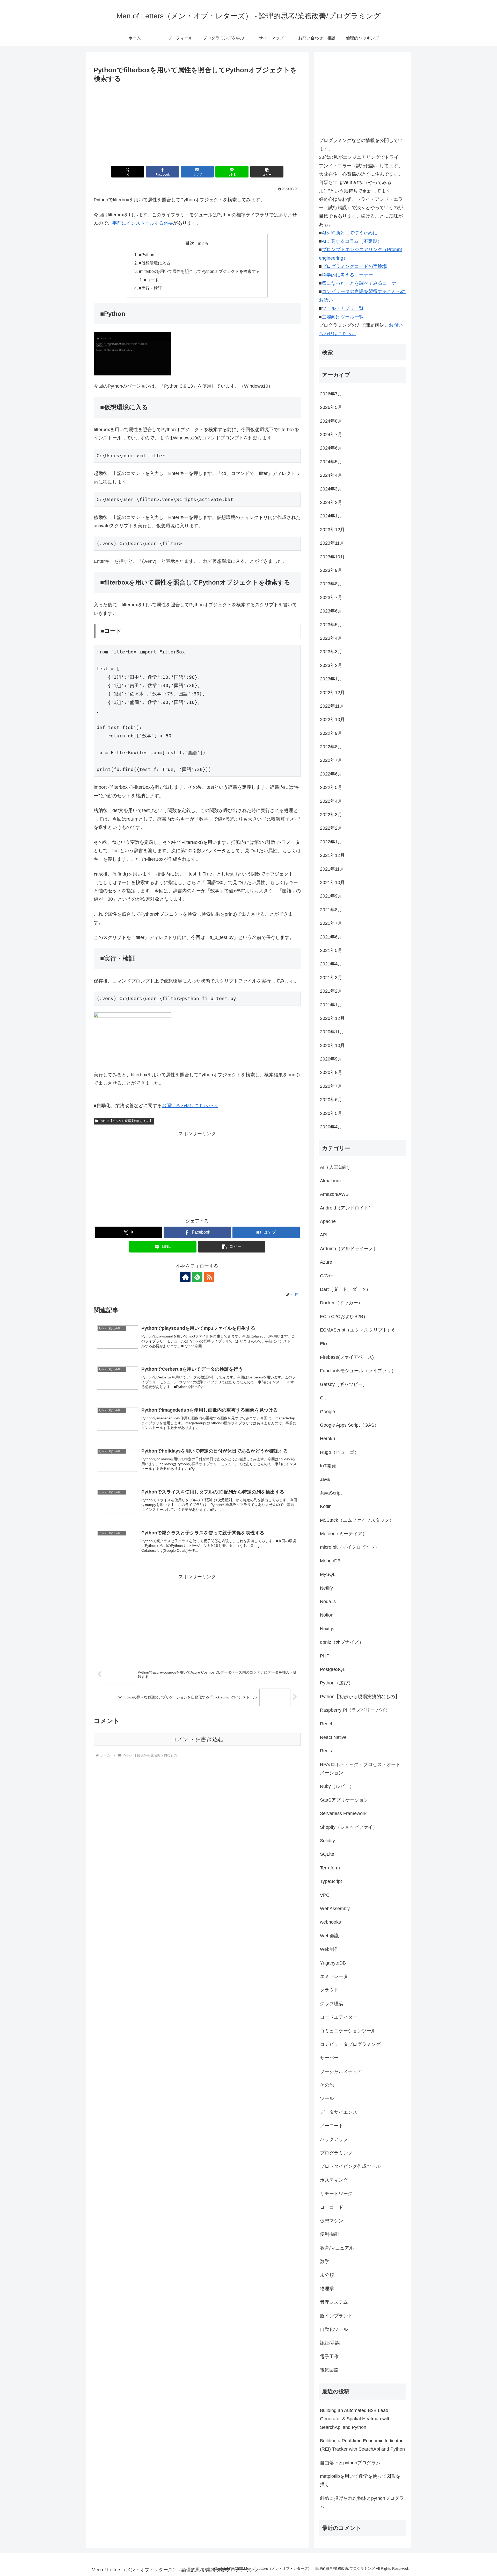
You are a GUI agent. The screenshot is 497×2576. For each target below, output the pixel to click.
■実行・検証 (150, 288)
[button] (267, 172)
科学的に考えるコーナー (347, 275)
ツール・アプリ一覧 (343, 308)
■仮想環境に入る (155, 263)
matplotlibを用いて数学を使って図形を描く (360, 2480)
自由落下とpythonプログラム (350, 2463)
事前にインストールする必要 (143, 223)
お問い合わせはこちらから (190, 1106)
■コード (151, 280)
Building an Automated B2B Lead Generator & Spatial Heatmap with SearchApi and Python (355, 2419)
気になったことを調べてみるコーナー (361, 283)
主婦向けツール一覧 (343, 317)
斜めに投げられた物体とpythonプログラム (362, 2502)
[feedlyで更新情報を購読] (197, 1277)
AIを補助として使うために (350, 233)
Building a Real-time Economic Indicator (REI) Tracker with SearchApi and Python (362, 2445)
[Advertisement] (197, 123)
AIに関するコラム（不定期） (352, 241)
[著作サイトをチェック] (185, 1277)
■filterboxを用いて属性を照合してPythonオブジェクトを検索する (199, 271)
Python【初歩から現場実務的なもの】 (126, 1121)
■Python (147, 255)
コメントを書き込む (197, 1739)
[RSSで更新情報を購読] (209, 1277)
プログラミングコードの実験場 (354, 266)
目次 (190, 243)
